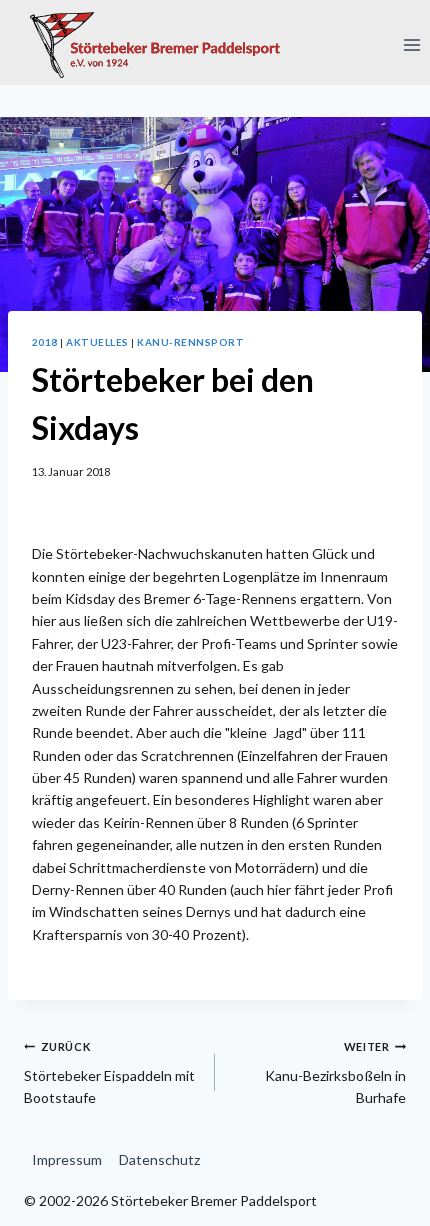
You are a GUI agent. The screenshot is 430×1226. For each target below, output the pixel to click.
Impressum (67, 1159)
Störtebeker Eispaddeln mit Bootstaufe (109, 1073)
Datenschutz (159, 1159)
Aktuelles (97, 342)
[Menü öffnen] (411, 44)
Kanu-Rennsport (190, 342)
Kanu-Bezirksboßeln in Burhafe (335, 1073)
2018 (45, 342)
